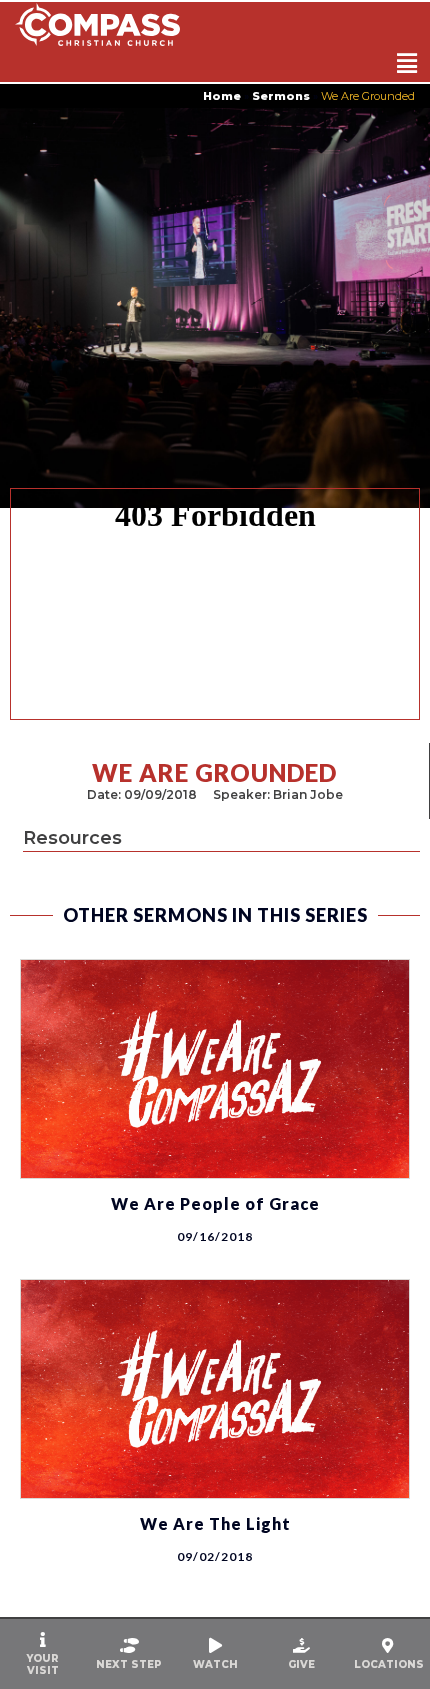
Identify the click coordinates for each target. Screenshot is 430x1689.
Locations (389, 1664)
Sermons (281, 96)
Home (222, 96)
